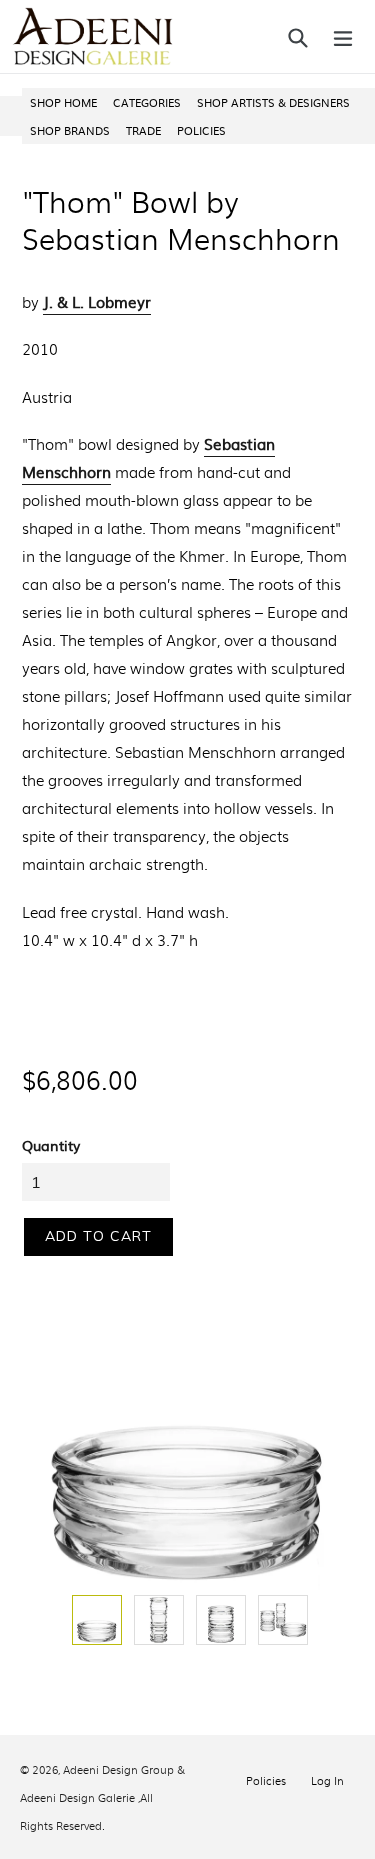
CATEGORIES (147, 102)
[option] (95, 1620)
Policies (266, 1780)
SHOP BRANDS (70, 130)
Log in (327, 1780)
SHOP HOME (63, 102)
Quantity (51, 1145)
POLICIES (201, 130)
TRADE (143, 130)
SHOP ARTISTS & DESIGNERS (273, 102)
